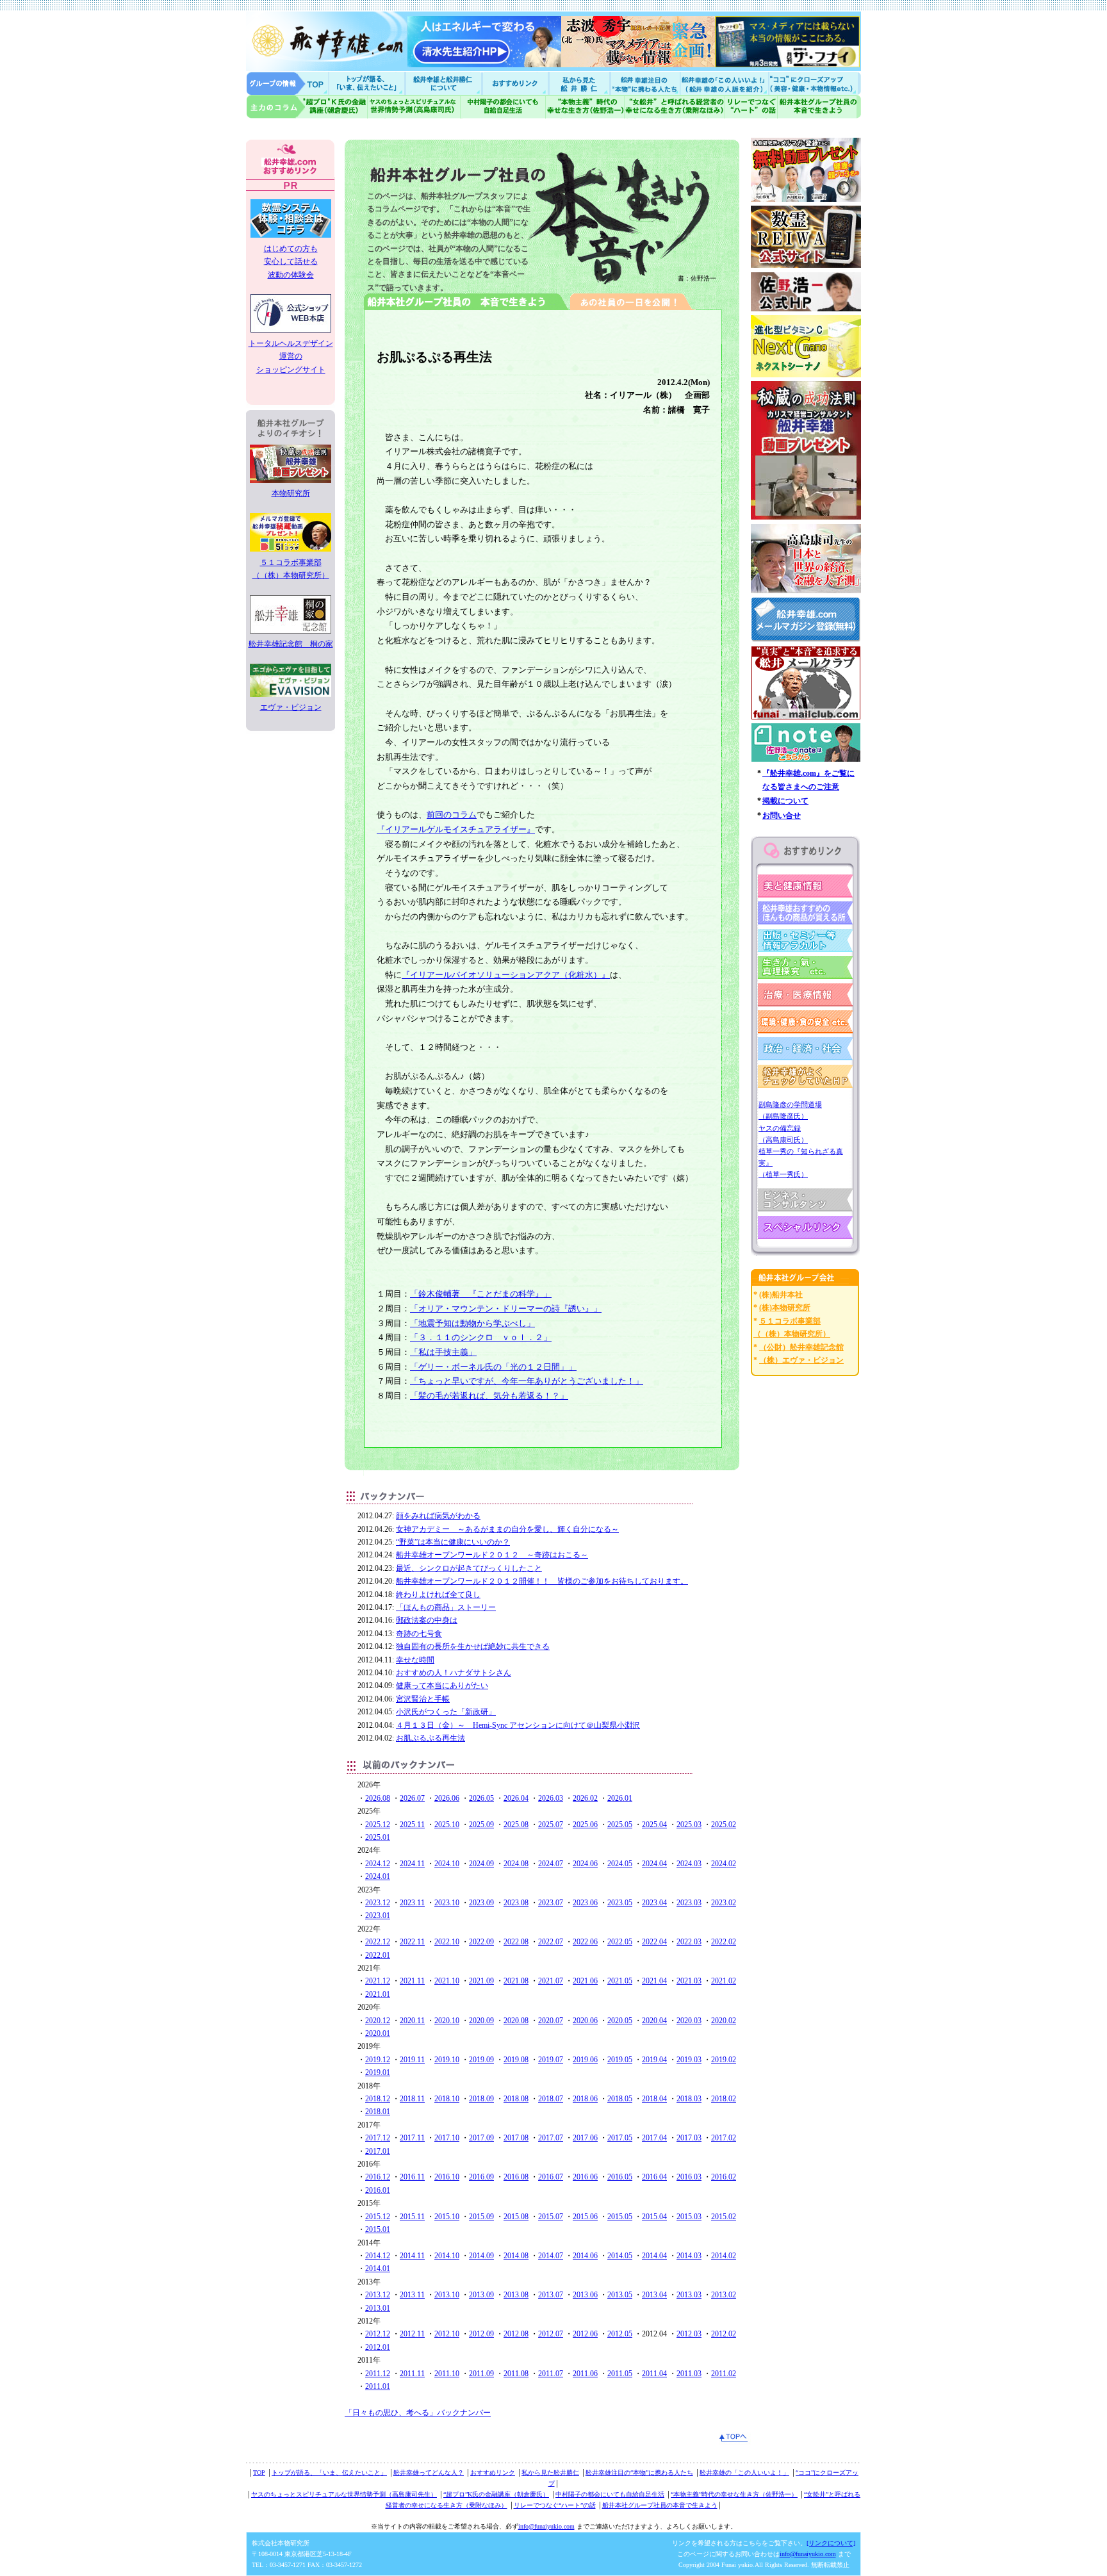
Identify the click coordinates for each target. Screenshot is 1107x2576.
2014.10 (447, 2256)
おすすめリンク (516, 83)
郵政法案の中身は (427, 1620)
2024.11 (412, 1864)
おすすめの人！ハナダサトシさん (454, 1673)
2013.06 (585, 2295)
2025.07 (551, 1825)
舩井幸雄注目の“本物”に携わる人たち (639, 2473)
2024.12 (378, 1864)
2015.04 (654, 2217)
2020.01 (378, 2033)
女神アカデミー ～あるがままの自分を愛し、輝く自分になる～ (507, 1529)
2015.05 (620, 2217)
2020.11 (412, 2021)
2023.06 (585, 1903)
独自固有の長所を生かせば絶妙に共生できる (473, 1646)
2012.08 (516, 2334)
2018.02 (724, 2099)
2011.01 (378, 2386)
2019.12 (378, 2060)
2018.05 (620, 2099)
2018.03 (689, 2099)
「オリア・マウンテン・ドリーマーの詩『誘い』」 (506, 1309)
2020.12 (378, 2021)
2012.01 (378, 2347)
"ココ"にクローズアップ (815, 83)
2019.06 (585, 2060)
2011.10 (447, 2374)
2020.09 (481, 2021)
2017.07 (551, 2138)
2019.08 (516, 2060)
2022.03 (689, 1942)
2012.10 (447, 2334)
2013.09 (481, 2295)
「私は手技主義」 (443, 1352)
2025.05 (620, 1825)
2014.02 (724, 2256)
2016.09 (481, 2177)
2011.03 (689, 2374)
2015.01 (378, 2229)
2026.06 (447, 1798)
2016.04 (654, 2177)
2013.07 (551, 2295)
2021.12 (378, 1981)
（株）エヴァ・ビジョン (801, 1360)
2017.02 (724, 2138)
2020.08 (516, 2021)
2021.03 (689, 1981)
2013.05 (620, 2295)
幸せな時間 (415, 1660)
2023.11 (412, 1903)
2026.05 (481, 1798)
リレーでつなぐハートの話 (751, 107)
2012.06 (585, 2334)
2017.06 (585, 2138)
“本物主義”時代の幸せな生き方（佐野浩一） (734, 2494)
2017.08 (516, 2138)
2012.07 (551, 2334)
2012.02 (724, 2334)
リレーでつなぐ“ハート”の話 (555, 2505)
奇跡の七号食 (419, 1634)
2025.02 (724, 1825)
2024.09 (481, 1864)
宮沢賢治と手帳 (423, 1699)
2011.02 (724, 2374)
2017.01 (378, 2151)
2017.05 (620, 2138)
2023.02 (724, 1903)
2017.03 (689, 2138)
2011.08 (516, 2374)
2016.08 (516, 2177)
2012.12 (378, 2334)
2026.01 (620, 1798)
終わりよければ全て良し (438, 1595)
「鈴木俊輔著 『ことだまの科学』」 (481, 1294)
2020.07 (551, 2021)
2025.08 (516, 1825)
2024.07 (551, 1864)
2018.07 (551, 2099)
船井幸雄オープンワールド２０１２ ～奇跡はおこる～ (492, 1555)
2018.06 (585, 2099)
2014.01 (378, 2268)
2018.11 (412, 2099)
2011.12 (378, 2374)
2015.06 (585, 2217)
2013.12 (378, 2295)
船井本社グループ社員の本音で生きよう (660, 2505)
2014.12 (378, 2256)
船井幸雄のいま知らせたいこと (368, 83)
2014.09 (481, 2256)
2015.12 (378, 2217)
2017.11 (412, 2138)
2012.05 (620, 2334)
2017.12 (378, 2138)
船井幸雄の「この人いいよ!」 (724, 83)
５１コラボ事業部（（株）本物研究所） (291, 569)
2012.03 (689, 2334)
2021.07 (551, 1981)
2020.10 (447, 2021)
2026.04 (516, 1798)
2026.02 (585, 1798)
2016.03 (689, 2177)
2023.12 (378, 1903)
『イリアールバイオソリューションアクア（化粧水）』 (506, 975)
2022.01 (378, 1955)
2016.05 (620, 2177)
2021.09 (481, 1981)
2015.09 (481, 2217)
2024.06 (585, 1864)
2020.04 (654, 2021)
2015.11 (412, 2217)
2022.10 (447, 1942)
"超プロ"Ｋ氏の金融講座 (307, 107)
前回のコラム (452, 815)
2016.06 (585, 2177)
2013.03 (689, 2295)
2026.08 (378, 1798)
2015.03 (689, 2217)
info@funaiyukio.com (546, 2526)
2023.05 (620, 1903)
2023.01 (378, 1916)
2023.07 (551, 1903)
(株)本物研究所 (785, 1308)
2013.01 (378, 2308)
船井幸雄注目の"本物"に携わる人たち (644, 83)
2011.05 (620, 2374)
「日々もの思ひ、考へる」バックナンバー (418, 2413)
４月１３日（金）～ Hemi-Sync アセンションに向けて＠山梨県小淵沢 (518, 1725)
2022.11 (412, 1942)
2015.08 (516, 2217)
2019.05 (620, 2060)
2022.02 (724, 1942)
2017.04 (654, 2138)
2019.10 (447, 2060)
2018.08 (516, 2099)
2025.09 (481, 1825)
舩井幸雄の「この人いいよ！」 (744, 2473)
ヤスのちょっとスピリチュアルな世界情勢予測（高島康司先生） (344, 2494)
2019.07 (551, 2060)
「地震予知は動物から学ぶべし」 (472, 1323)
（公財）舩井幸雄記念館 (801, 1347)
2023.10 (447, 1903)
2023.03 (689, 1903)
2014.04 (654, 2256)
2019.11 (412, 2060)
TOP (259, 2473)
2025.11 (412, 1825)
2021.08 (516, 1981)
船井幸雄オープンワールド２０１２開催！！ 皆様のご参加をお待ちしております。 (542, 1581)
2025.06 (585, 1825)
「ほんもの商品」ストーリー (446, 1607)
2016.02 (724, 2177)
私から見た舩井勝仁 (579, 83)
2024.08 (516, 1864)
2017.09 (481, 2138)
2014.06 (585, 2256)
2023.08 (516, 1903)
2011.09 (481, 2374)
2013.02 (724, 2295)
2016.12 (378, 2177)
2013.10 (447, 2295)
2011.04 (654, 2374)
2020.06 (585, 2021)
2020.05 (620, 2021)
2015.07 (551, 2217)
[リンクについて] (831, 2543)
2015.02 (724, 2217)
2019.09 (481, 2060)
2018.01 (378, 2112)
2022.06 (585, 1942)
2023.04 (654, 1903)
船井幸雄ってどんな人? (445, 83)
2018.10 (447, 2099)
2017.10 (447, 2138)
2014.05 (620, 2256)
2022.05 (620, 1942)
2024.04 (654, 1864)
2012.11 (412, 2334)
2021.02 (724, 1981)
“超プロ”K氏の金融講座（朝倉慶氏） (496, 2494)
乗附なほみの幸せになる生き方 (674, 107)
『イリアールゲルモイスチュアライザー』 (456, 829)
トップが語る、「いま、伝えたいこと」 (329, 2473)
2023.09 (481, 1903)
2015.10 (447, 2217)
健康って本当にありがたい (442, 1686)
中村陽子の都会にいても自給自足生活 (503, 107)
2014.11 (412, 2256)
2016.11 (412, 2177)
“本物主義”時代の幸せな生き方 (585, 107)
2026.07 (412, 1798)
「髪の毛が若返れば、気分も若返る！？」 (489, 1396)
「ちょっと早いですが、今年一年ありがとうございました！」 (527, 1381)
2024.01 (378, 1876)
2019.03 (689, 2060)
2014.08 (516, 2256)
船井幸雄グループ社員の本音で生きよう (819, 107)
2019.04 (654, 2060)
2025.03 (689, 1825)
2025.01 (378, 1837)
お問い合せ (782, 816)
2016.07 (551, 2177)
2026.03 (551, 1798)
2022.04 (654, 1942)
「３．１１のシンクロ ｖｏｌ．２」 (481, 1337)
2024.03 (689, 1864)
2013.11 (412, 2295)
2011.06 (585, 2374)
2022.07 (551, 1942)
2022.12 (378, 1942)
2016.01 (378, 2190)
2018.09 (481, 2099)
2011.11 (412, 2374)
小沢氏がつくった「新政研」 (446, 1712)
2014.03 (689, 2256)
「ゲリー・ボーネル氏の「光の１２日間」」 (493, 1367)
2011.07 (551, 2374)
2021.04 (654, 1981)
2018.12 (378, 2099)
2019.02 (724, 2060)
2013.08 (516, 2295)
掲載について (785, 801)
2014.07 (551, 2256)
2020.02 (724, 2021)
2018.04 (654, 2099)
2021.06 (585, 1981)
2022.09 (481, 1942)
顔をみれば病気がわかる (438, 1516)
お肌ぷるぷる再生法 (430, 1738)
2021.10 (447, 1981)
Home (288, 83)
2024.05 (620, 1864)
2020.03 (689, 2021)
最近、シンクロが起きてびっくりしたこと (469, 1568)
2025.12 (378, 1825)
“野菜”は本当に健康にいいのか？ (453, 1542)
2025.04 (654, 1825)
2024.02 (724, 1864)
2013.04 (654, 2295)
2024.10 (447, 1864)
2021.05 (620, 1981)
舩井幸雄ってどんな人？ (429, 2473)
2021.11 (412, 1981)
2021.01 (378, 1994)
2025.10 (447, 1825)
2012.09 (481, 2334)
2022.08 (516, 1942)
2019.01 (378, 2072)
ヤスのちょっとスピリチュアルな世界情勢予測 (414, 107)
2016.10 (447, 2177)
